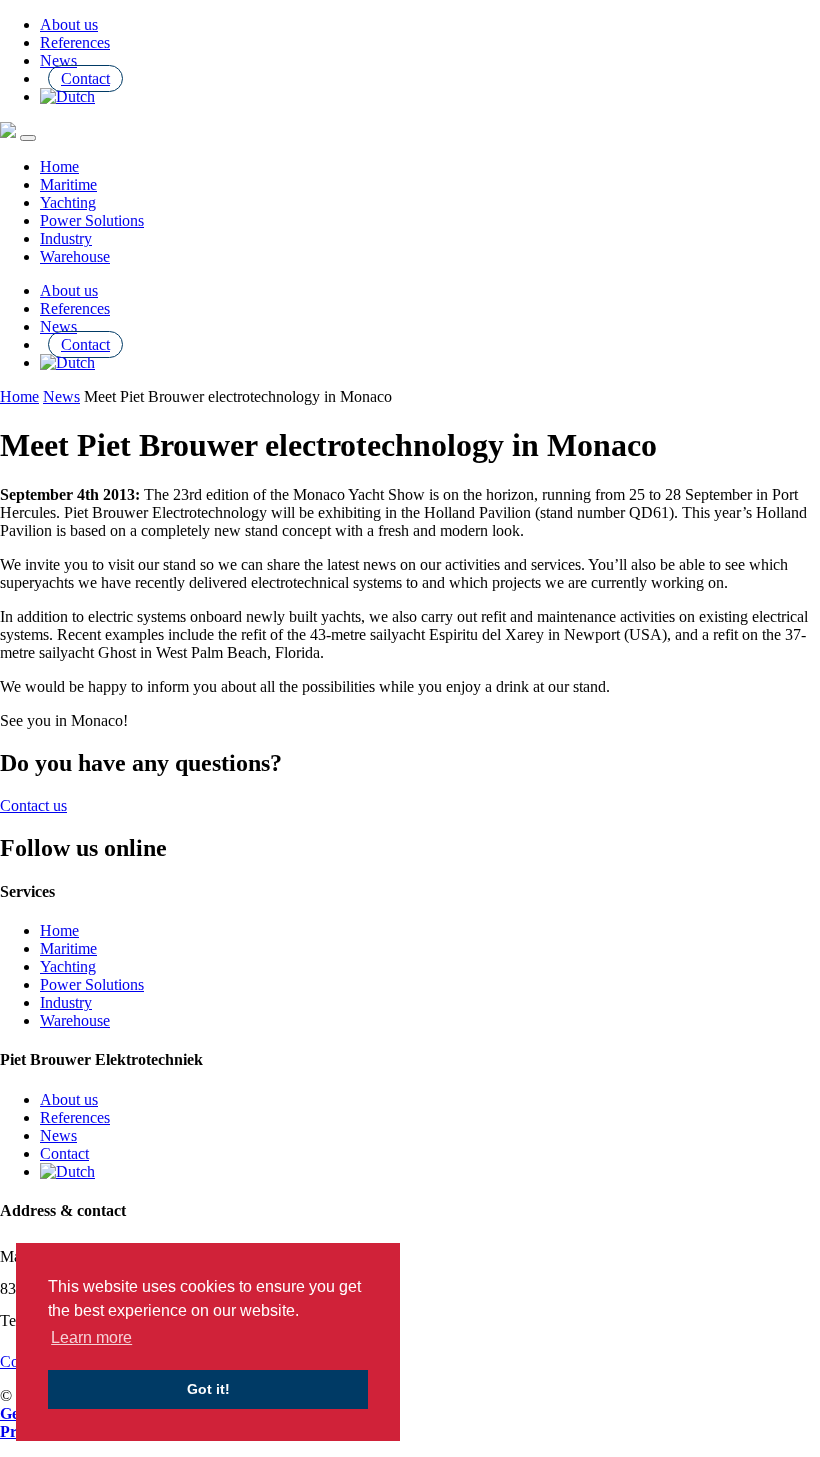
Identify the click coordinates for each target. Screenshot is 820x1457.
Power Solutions (92, 220)
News (58, 60)
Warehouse (75, 256)
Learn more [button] (91, 1337)
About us (69, 24)
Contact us (33, 805)
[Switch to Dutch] (67, 96)
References (75, 42)
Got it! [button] (208, 1389)
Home (59, 166)
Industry (66, 238)
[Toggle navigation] (28, 138)
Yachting (68, 202)
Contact (85, 78)
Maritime (68, 184)
